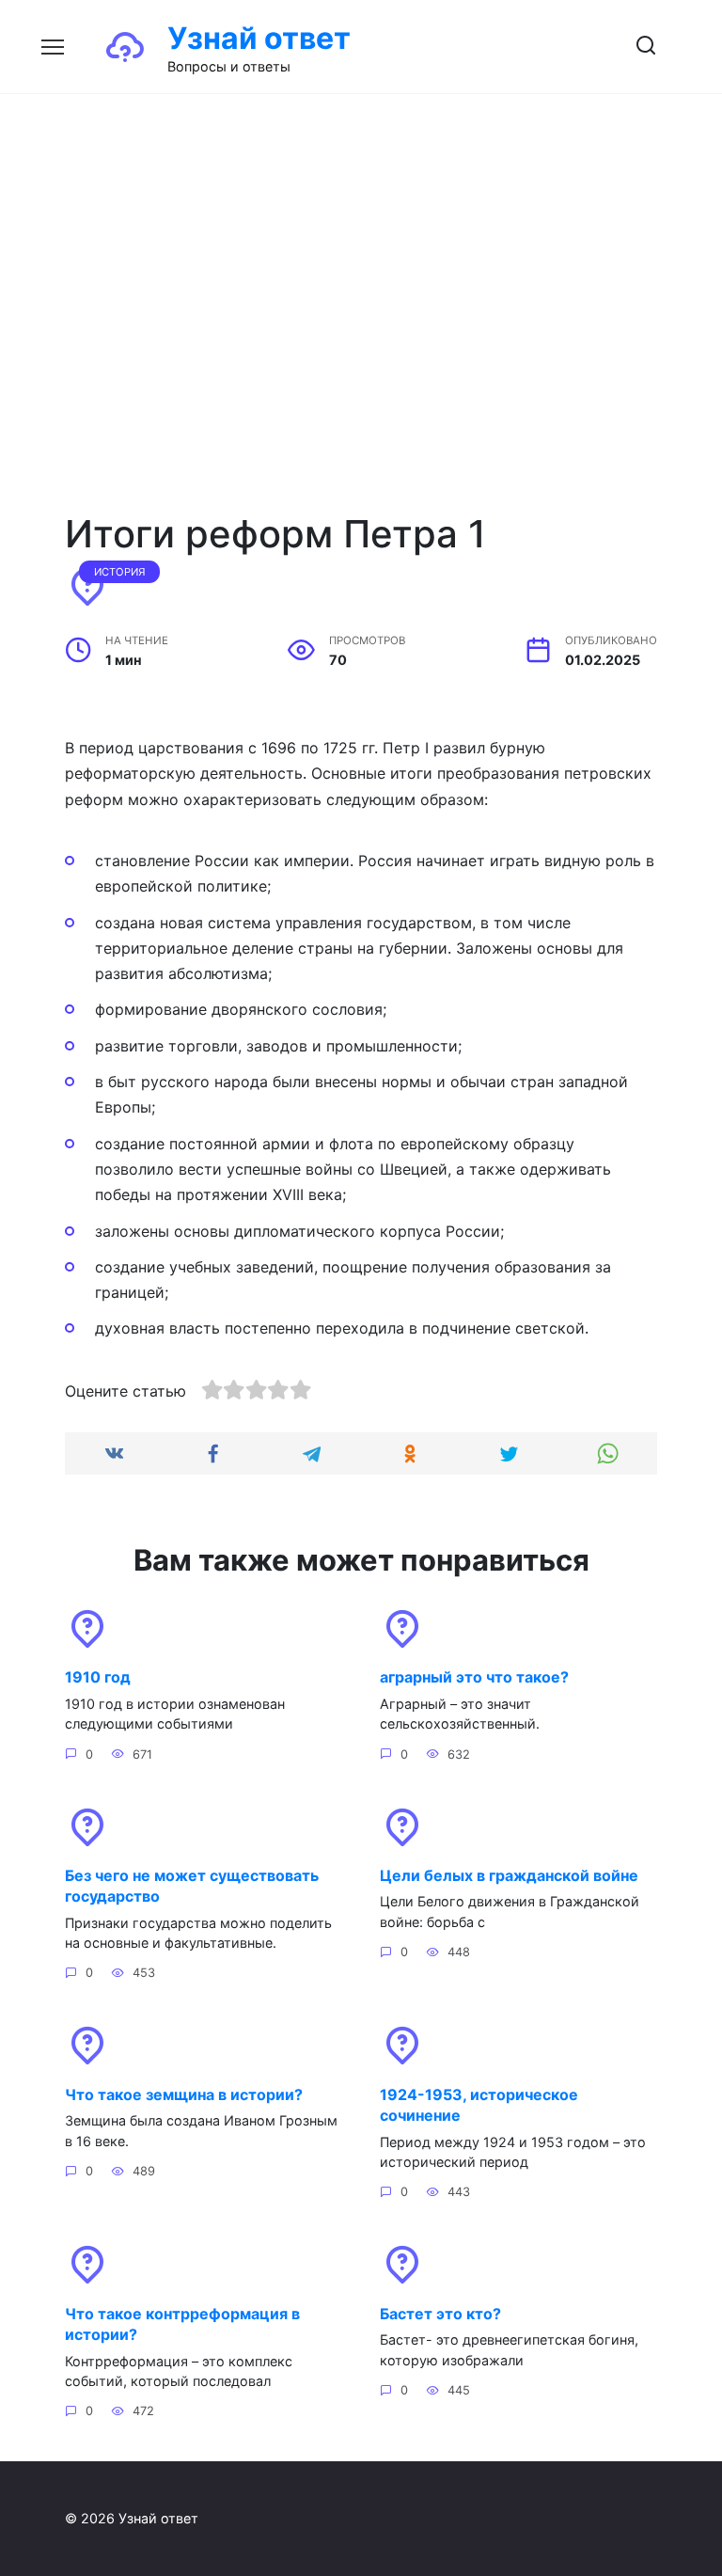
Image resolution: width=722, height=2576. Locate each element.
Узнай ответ (259, 38)
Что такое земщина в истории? (184, 2094)
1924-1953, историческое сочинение (479, 2104)
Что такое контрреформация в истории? (182, 2323)
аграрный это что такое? (474, 1677)
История (120, 572)
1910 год (98, 1677)
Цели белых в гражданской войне (509, 1875)
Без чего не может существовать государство (192, 1886)
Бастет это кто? (440, 2313)
